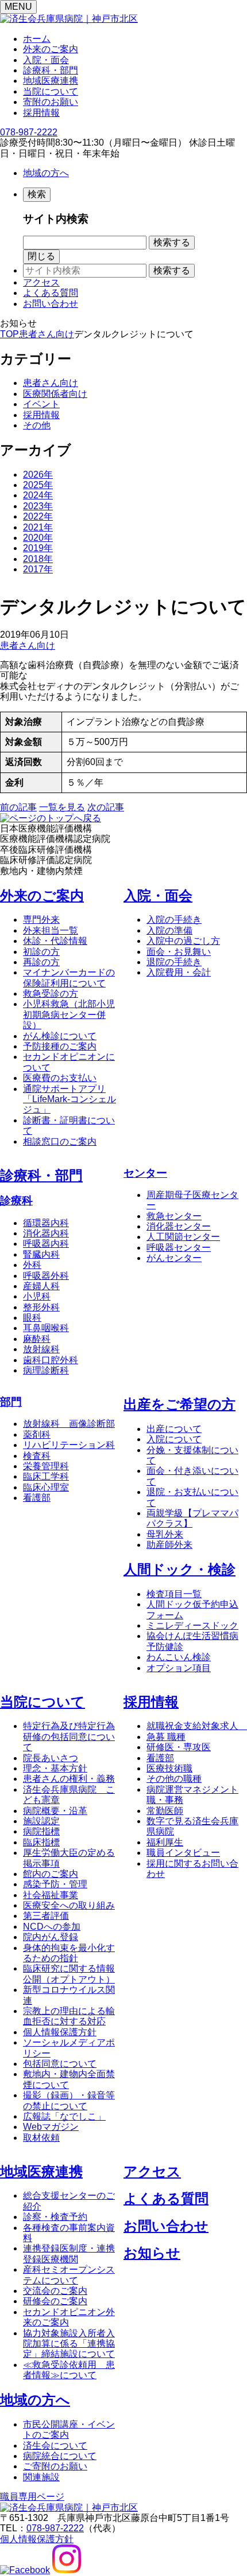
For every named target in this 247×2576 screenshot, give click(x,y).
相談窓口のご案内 (60, 1141)
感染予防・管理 (55, 1884)
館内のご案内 (51, 1874)
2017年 (38, 569)
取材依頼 (41, 2138)
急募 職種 (166, 1737)
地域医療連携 (51, 81)
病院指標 (41, 1831)
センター (145, 1173)
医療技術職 (169, 1768)
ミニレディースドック (192, 1625)
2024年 (38, 495)
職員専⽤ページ (32, 2497)
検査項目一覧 (174, 1594)
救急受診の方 (51, 994)
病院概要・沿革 (55, 1811)
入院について (174, 1439)
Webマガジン (51, 2127)
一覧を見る (62, 807)
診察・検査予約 (55, 2217)
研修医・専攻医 (179, 1747)
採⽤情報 (151, 1702)
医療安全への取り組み (69, 1905)
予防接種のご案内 (60, 1046)
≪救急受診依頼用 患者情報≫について (69, 2370)
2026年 (38, 475)
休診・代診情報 (55, 941)
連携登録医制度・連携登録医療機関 (69, 2253)
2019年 (38, 548)
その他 (37, 425)
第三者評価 (46, 1916)
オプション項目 (179, 1668)
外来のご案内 (51, 49)
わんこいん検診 (179, 1657)
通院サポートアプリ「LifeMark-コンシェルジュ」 (70, 1099)
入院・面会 (46, 60)
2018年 (38, 559)
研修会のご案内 (55, 2301)
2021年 (38, 527)
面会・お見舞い (179, 952)
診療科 (16, 1201)
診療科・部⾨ (41, 1175)
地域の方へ (46, 173)
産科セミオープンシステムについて (69, 2275)
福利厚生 (165, 1842)
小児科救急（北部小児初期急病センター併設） (69, 1014)
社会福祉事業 (51, 1895)
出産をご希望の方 (180, 1404)
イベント (41, 404)
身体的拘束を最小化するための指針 (69, 1953)
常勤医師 (165, 1811)
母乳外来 (165, 1534)
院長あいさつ (51, 1758)
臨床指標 (41, 1842)
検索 (37, 194)
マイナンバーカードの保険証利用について (69, 977)
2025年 (38, 485)
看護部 (160, 1758)
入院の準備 (169, 930)
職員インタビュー (183, 1853)
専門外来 (41, 920)
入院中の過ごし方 (183, 941)
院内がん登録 (51, 1937)
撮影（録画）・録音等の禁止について (69, 2100)
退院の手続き (174, 962)
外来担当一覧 (51, 930)
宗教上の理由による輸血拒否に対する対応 (69, 2016)
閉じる (41, 256)
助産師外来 (169, 1545)
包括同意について (60, 2064)
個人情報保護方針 (60, 2032)
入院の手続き (174, 920)
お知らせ (152, 2253)
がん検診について (60, 1036)
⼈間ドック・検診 (180, 1569)
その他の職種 (174, 1779)
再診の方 (41, 962)
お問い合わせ (51, 304)
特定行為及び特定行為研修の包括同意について (69, 1736)
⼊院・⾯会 (158, 895)
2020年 (38, 538)
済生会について (55, 2446)
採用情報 (41, 113)
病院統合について (60, 2456)
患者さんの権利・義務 (69, 1779)
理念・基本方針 (55, 1768)
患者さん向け (51, 383)
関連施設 (41, 2477)
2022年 (38, 516)
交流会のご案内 (55, 2291)
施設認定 (41, 1821)
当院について (51, 91)
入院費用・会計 (179, 972)
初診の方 (41, 952)
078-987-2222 (29, 132)
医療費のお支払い (60, 1078)
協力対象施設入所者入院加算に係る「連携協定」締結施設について (69, 2344)
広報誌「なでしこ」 (64, 2116)
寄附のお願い (51, 102)
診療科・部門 (51, 70)
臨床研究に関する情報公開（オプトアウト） (69, 1974)
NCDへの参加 (52, 1927)
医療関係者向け (55, 394)
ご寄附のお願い (55, 2466)
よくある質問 (51, 293)
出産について (174, 1429)
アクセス (41, 282)
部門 (11, 1402)
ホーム (37, 39)
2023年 (38, 506)
